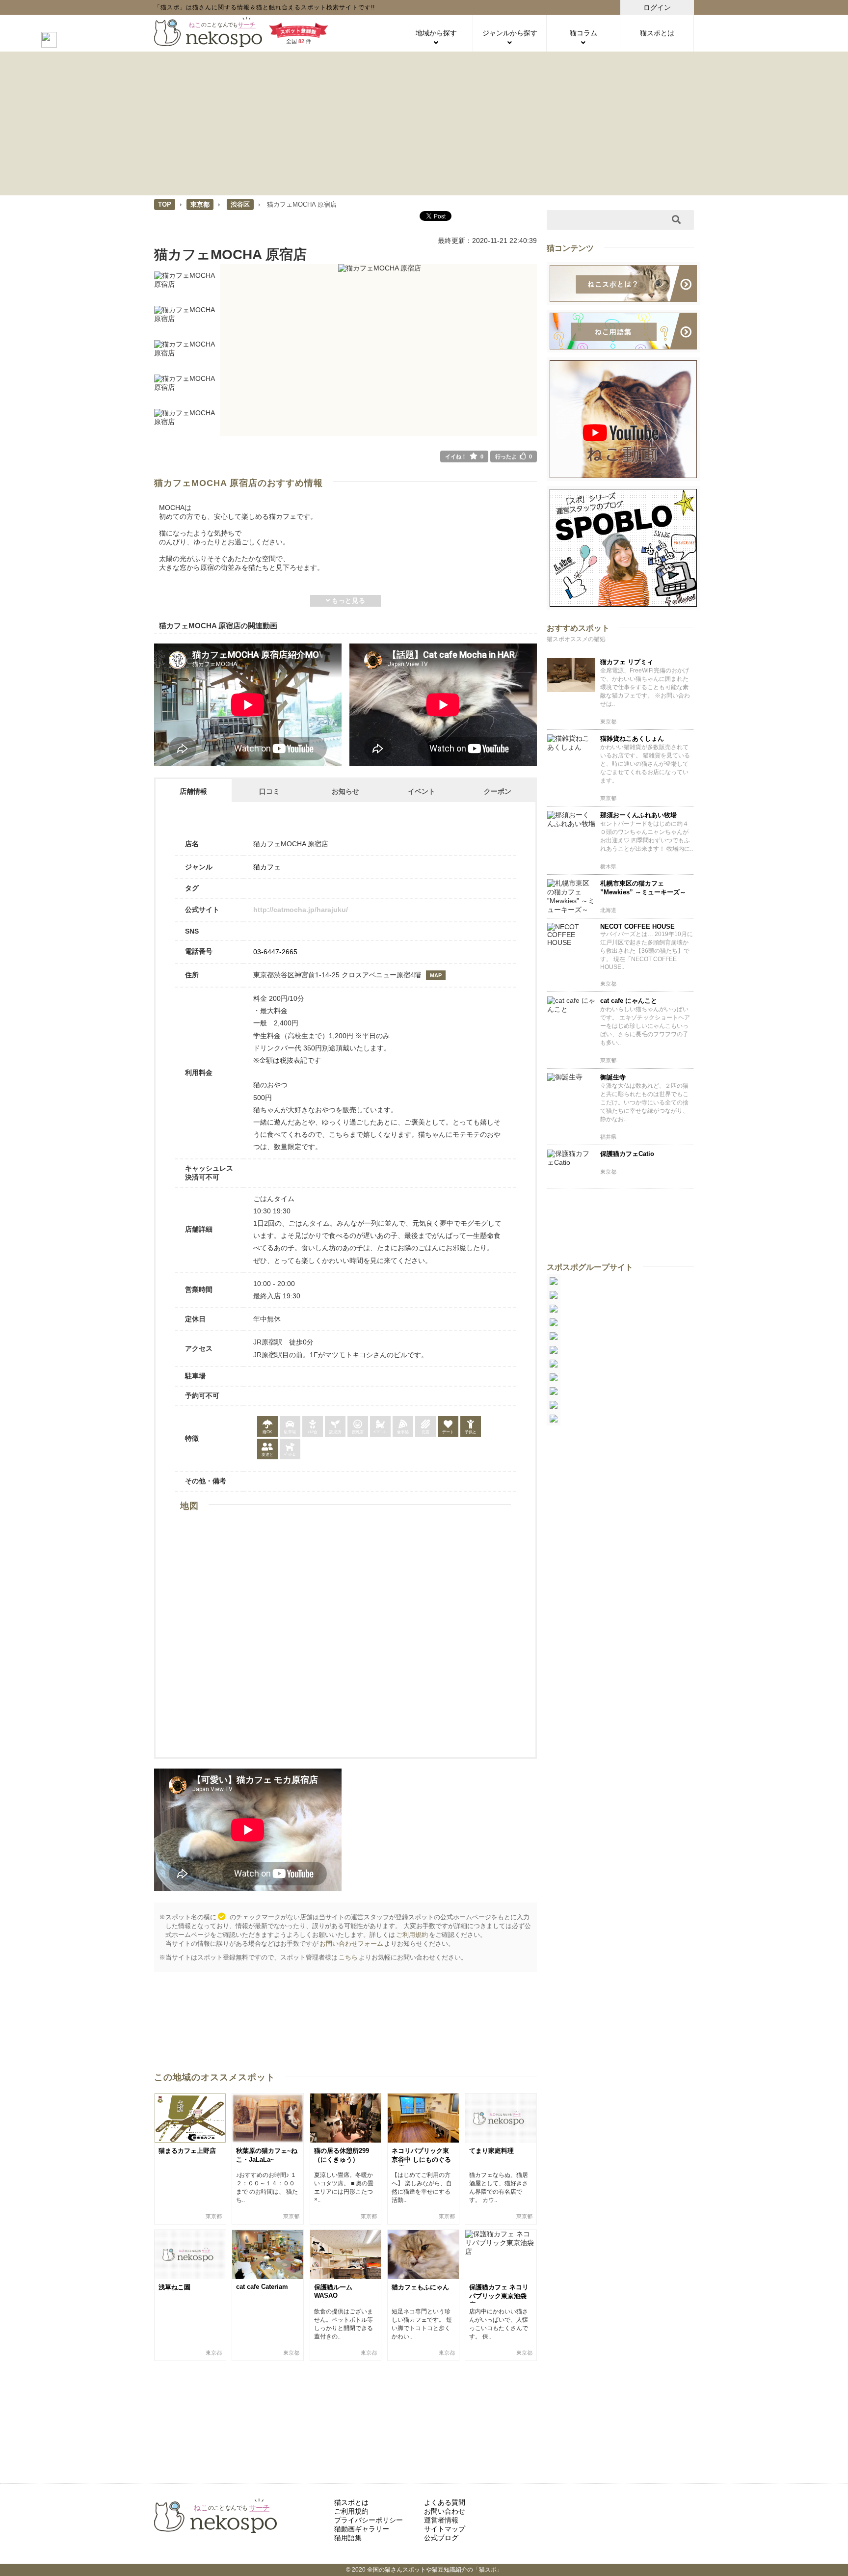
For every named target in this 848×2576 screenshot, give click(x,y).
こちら (348, 1957)
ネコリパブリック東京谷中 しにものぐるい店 (421, 2160)
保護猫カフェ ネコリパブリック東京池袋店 (499, 2296)
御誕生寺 (613, 1077)
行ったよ (514, 456)
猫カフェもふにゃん (420, 2287)
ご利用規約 (412, 1935)
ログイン (657, 7)
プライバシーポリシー (369, 2520)
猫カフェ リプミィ (627, 662)
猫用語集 (348, 2538)
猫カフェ (267, 867)
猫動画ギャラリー (362, 2529)
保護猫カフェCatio (627, 1154)
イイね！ (464, 456)
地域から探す (436, 33)
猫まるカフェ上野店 (187, 2151)
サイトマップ (445, 2529)
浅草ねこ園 (174, 2287)
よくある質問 (445, 2502)
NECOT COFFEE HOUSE (637, 926)
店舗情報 (193, 791)
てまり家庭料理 (491, 2151)
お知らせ (345, 791)
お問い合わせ (445, 2511)
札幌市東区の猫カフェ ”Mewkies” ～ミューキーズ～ (643, 888)
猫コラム (583, 33)
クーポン (498, 791)
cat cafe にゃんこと (629, 1001)
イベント (422, 791)
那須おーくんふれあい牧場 (638, 815)
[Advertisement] (424, 123)
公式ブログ (441, 2538)
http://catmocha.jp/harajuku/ (301, 910)
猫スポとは (657, 33)
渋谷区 (240, 204)
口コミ (269, 791)
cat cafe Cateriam (262, 2287)
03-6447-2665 (275, 952)
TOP (165, 204)
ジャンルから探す (510, 33)
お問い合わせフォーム (351, 1944)
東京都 (200, 204)
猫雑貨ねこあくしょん (632, 738)
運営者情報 (441, 2520)
